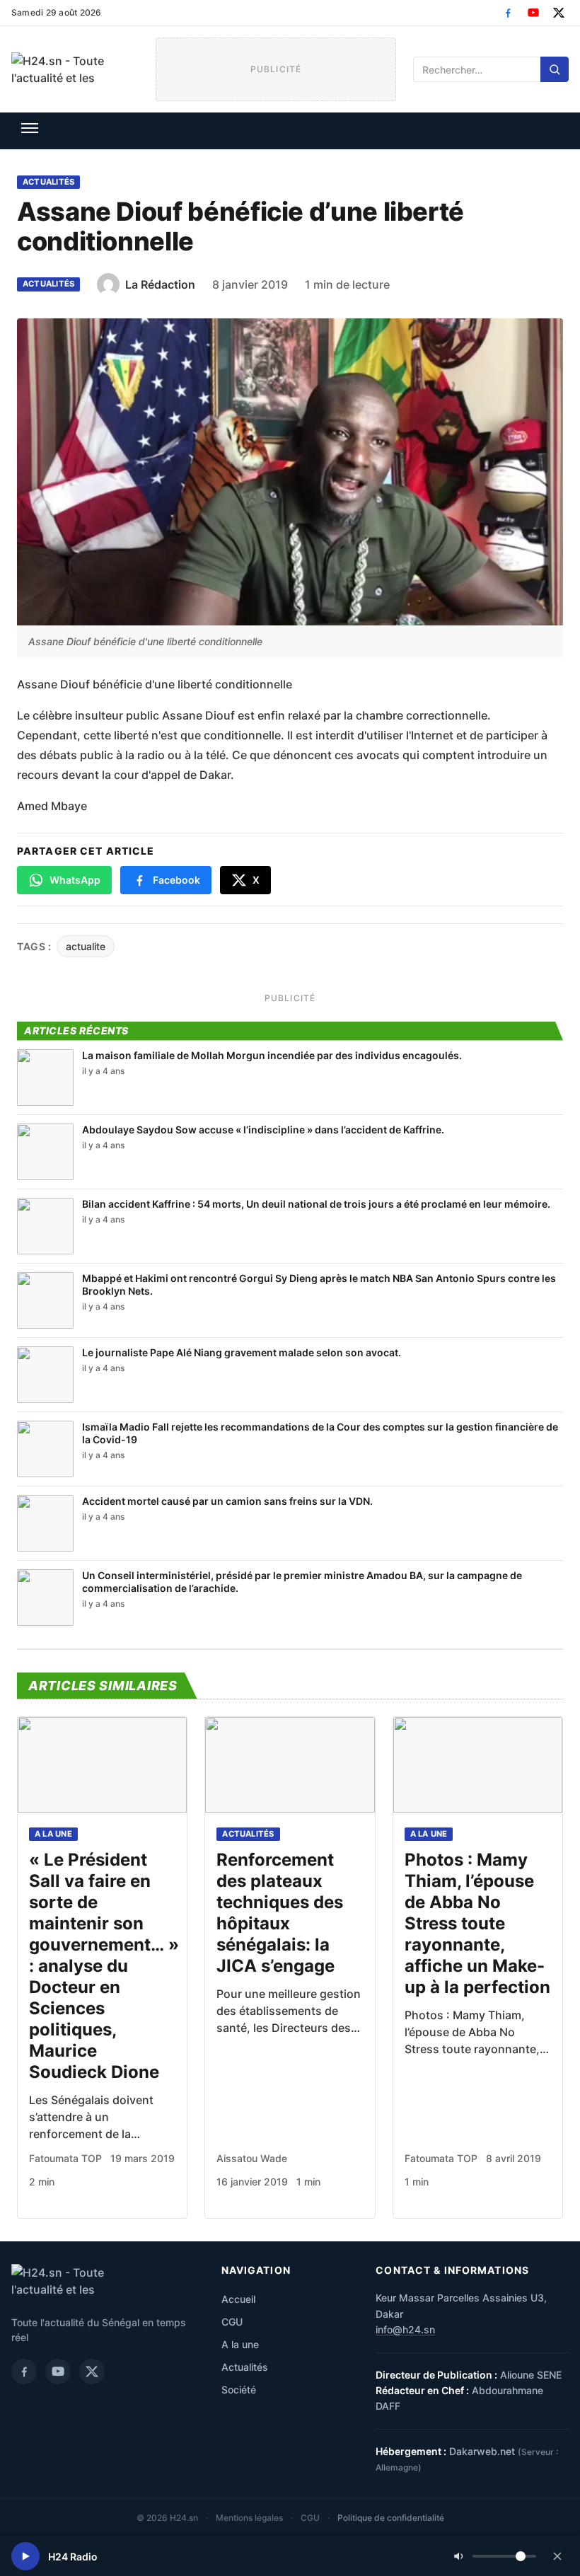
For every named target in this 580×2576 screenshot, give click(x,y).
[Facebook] (508, 13)
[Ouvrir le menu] (30, 128)
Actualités (48, 182)
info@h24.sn (405, 2329)
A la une (53, 1834)
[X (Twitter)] (559, 13)
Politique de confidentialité (391, 2518)
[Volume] (495, 2556)
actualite (86, 946)
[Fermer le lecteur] (557, 2556)
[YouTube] (533, 13)
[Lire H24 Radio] (25, 2556)
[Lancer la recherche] (555, 69)
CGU (232, 2322)
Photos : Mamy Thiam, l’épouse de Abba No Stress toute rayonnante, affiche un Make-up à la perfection (477, 1923)
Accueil (238, 2299)
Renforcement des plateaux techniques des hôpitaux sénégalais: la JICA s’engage (280, 1913)
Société (239, 2390)
